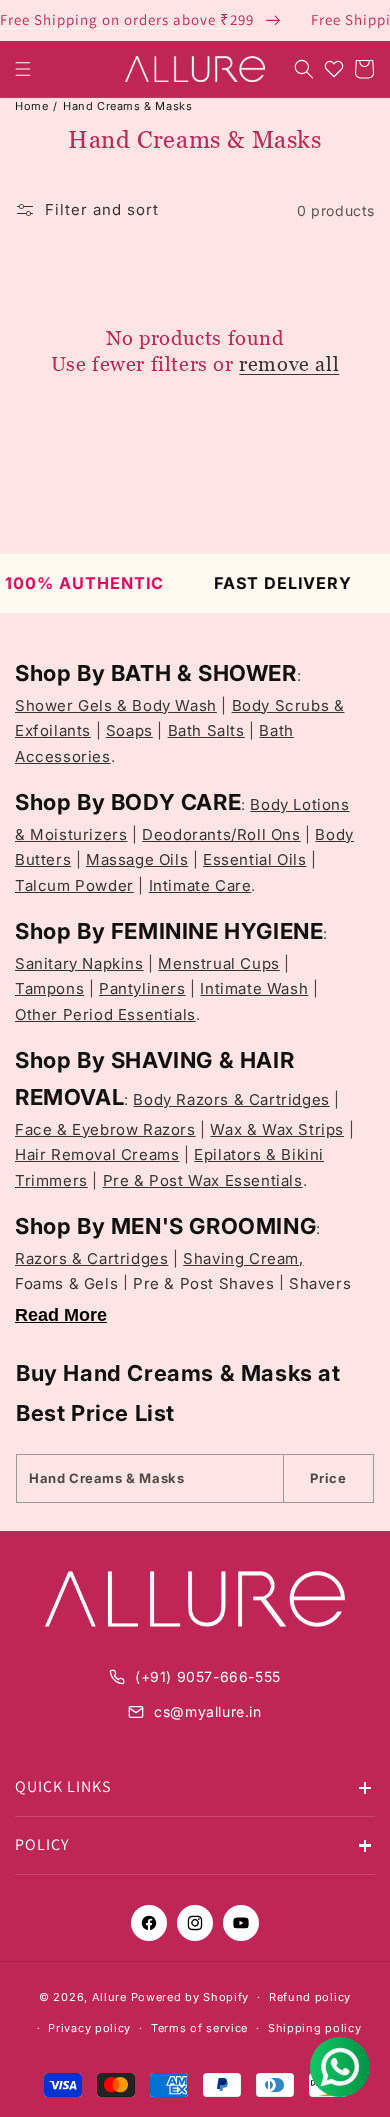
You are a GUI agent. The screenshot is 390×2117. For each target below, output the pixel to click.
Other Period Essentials (105, 1014)
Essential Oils (254, 859)
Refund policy (310, 1997)
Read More (61, 1315)
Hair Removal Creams (97, 1154)
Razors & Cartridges (91, 1258)
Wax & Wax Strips (277, 1129)
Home (31, 106)
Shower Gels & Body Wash (116, 705)
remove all (289, 364)
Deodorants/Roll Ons (221, 834)
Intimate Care (200, 885)
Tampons (49, 988)
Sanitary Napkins (79, 963)
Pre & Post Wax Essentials (203, 1180)
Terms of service (199, 2028)
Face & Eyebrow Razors (105, 1129)
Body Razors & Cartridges (231, 1099)
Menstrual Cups (218, 963)
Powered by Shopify (190, 1997)
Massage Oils (137, 859)
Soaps (129, 730)
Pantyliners (142, 988)
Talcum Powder (74, 885)
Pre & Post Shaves (203, 1283)
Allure (109, 1997)
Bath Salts (206, 730)
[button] (23, 69)
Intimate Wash (254, 988)
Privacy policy (89, 2028)
